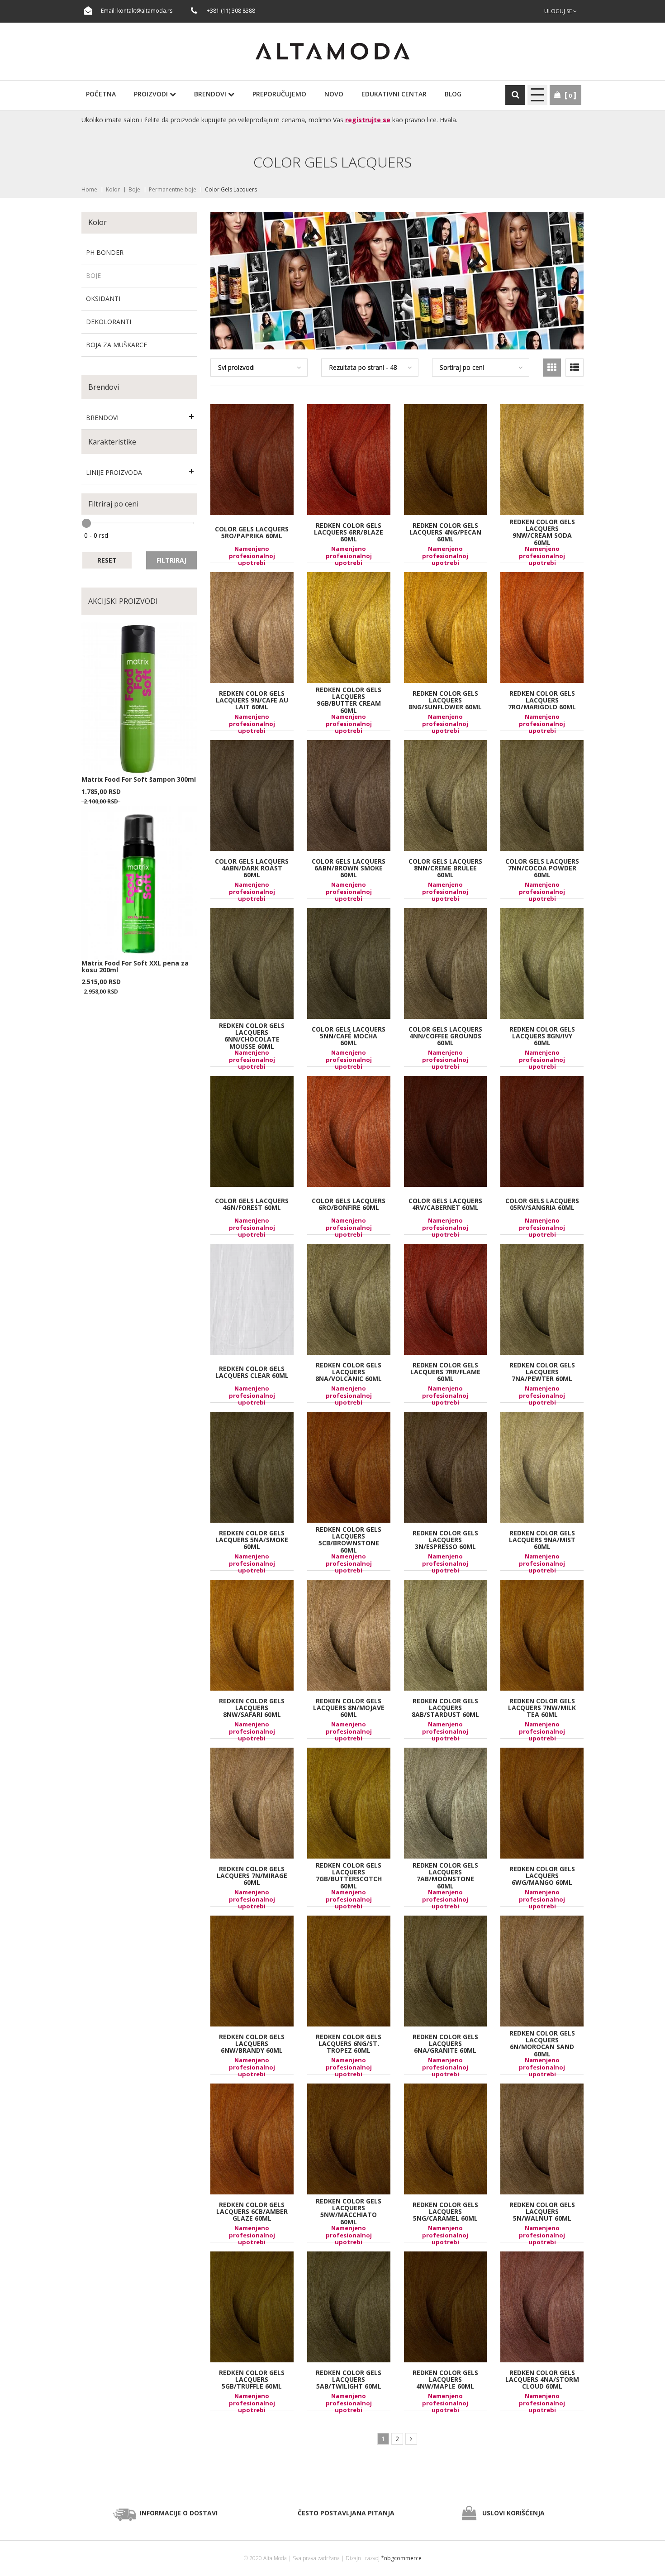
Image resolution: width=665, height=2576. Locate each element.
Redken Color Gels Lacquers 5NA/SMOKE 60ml (252, 1539)
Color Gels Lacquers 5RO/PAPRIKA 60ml (252, 532)
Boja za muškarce (116, 345)
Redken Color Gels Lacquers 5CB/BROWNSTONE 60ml (349, 1540)
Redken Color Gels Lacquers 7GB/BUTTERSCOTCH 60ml (349, 1876)
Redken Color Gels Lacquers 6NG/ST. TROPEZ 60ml (349, 2043)
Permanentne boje (173, 189)
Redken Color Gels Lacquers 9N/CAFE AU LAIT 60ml (252, 700)
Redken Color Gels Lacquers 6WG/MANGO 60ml (542, 1875)
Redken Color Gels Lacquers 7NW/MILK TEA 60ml (542, 1707)
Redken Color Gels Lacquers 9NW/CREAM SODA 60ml (542, 532)
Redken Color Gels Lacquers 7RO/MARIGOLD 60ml (542, 700)
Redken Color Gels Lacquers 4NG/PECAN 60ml (445, 532)
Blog (453, 94)
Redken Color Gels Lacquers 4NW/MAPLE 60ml (445, 2379)
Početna (101, 94)
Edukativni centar (394, 94)
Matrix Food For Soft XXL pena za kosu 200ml (135, 966)
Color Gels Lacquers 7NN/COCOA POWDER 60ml (542, 868)
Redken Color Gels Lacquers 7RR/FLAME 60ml (445, 1372)
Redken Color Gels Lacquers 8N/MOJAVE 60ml (349, 1707)
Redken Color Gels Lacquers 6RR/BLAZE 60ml (349, 532)
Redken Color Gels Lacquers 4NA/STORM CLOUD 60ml (542, 2379)
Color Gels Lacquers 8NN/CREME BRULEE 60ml (445, 868)
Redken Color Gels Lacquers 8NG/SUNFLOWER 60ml (445, 700)
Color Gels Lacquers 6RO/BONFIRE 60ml (349, 1204)
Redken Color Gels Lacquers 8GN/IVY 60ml (542, 1036)
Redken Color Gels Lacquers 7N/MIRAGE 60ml (252, 1875)
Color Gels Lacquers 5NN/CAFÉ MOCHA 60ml (349, 1036)
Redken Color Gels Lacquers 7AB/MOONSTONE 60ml (445, 1876)
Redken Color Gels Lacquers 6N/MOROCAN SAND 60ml (542, 2044)
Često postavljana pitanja (346, 2513)
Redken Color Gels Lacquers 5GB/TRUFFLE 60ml (252, 2379)
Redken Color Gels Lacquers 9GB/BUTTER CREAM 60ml (349, 700)
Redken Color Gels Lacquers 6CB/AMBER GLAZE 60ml (252, 2211)
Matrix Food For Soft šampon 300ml (139, 779)
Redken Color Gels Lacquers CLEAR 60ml (252, 1372)
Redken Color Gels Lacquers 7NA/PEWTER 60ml (542, 1372)
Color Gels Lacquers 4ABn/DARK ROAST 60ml (252, 868)
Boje (134, 189)
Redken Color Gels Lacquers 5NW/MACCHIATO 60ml (349, 2212)
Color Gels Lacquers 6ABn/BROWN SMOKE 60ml (349, 868)
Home (89, 189)
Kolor (113, 189)
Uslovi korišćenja (513, 2513)
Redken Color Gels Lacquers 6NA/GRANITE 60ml (445, 2043)
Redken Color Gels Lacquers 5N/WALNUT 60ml (542, 2211)
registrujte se (368, 120)
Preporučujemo (279, 94)
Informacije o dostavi (179, 2513)
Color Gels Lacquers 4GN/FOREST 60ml (252, 1204)
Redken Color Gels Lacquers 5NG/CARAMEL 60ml (445, 2211)
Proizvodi (152, 94)
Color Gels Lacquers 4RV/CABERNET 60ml (445, 1204)
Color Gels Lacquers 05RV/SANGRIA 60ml (542, 1204)
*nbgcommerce (401, 2558)
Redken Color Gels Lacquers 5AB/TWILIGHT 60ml (349, 2379)
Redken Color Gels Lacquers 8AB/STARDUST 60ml (445, 1707)
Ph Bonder (105, 252)
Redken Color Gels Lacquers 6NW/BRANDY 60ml (252, 2043)
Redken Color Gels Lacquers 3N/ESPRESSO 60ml (445, 1539)
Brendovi (211, 94)
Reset (107, 560)
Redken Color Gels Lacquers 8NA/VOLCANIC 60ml (349, 1372)
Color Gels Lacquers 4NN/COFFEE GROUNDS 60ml (445, 1036)
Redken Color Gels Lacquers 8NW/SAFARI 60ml (252, 1707)
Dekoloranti (109, 322)
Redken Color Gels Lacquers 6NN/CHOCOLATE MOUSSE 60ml (252, 1036)
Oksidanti (103, 299)
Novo (334, 94)
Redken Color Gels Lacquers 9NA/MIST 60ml (542, 1539)
